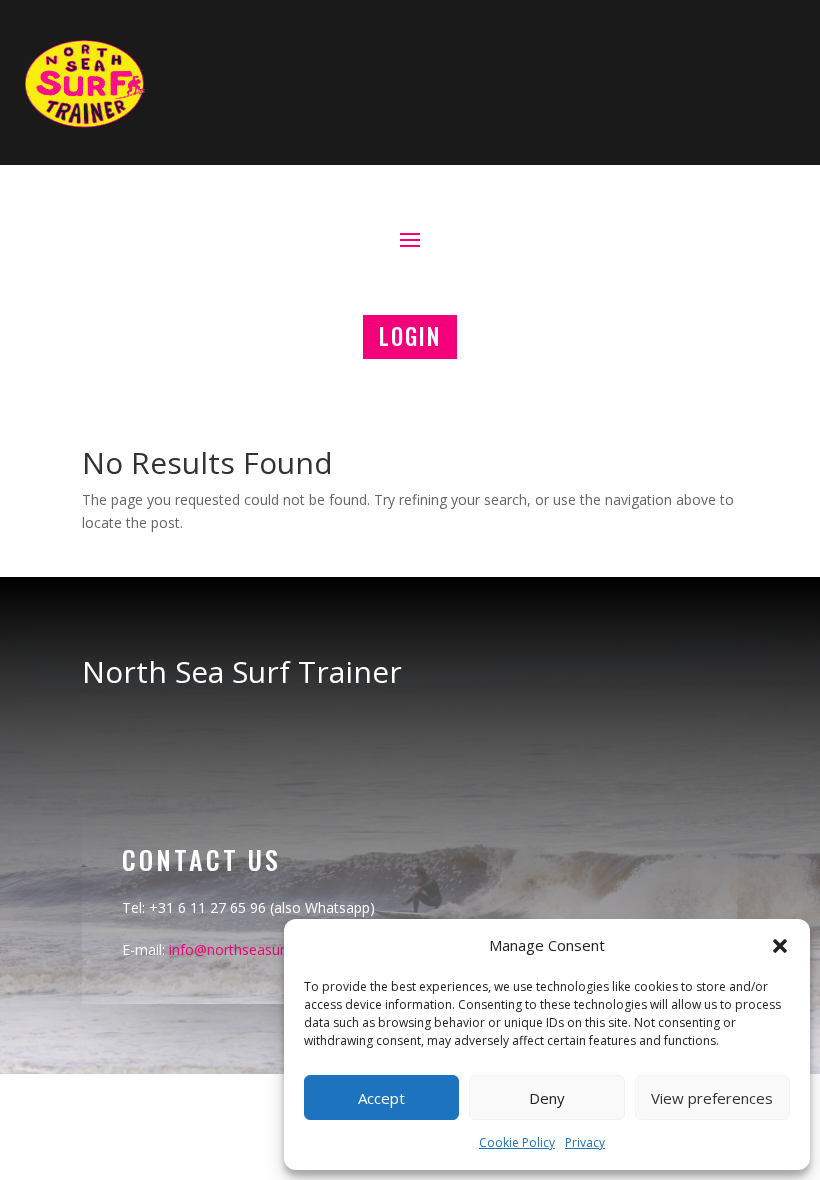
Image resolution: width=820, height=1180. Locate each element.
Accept (381, 1098)
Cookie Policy (517, 1142)
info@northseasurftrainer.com (266, 949)
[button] (780, 946)
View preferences (712, 1098)
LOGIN (410, 336)
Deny (547, 1098)
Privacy (585, 1142)
